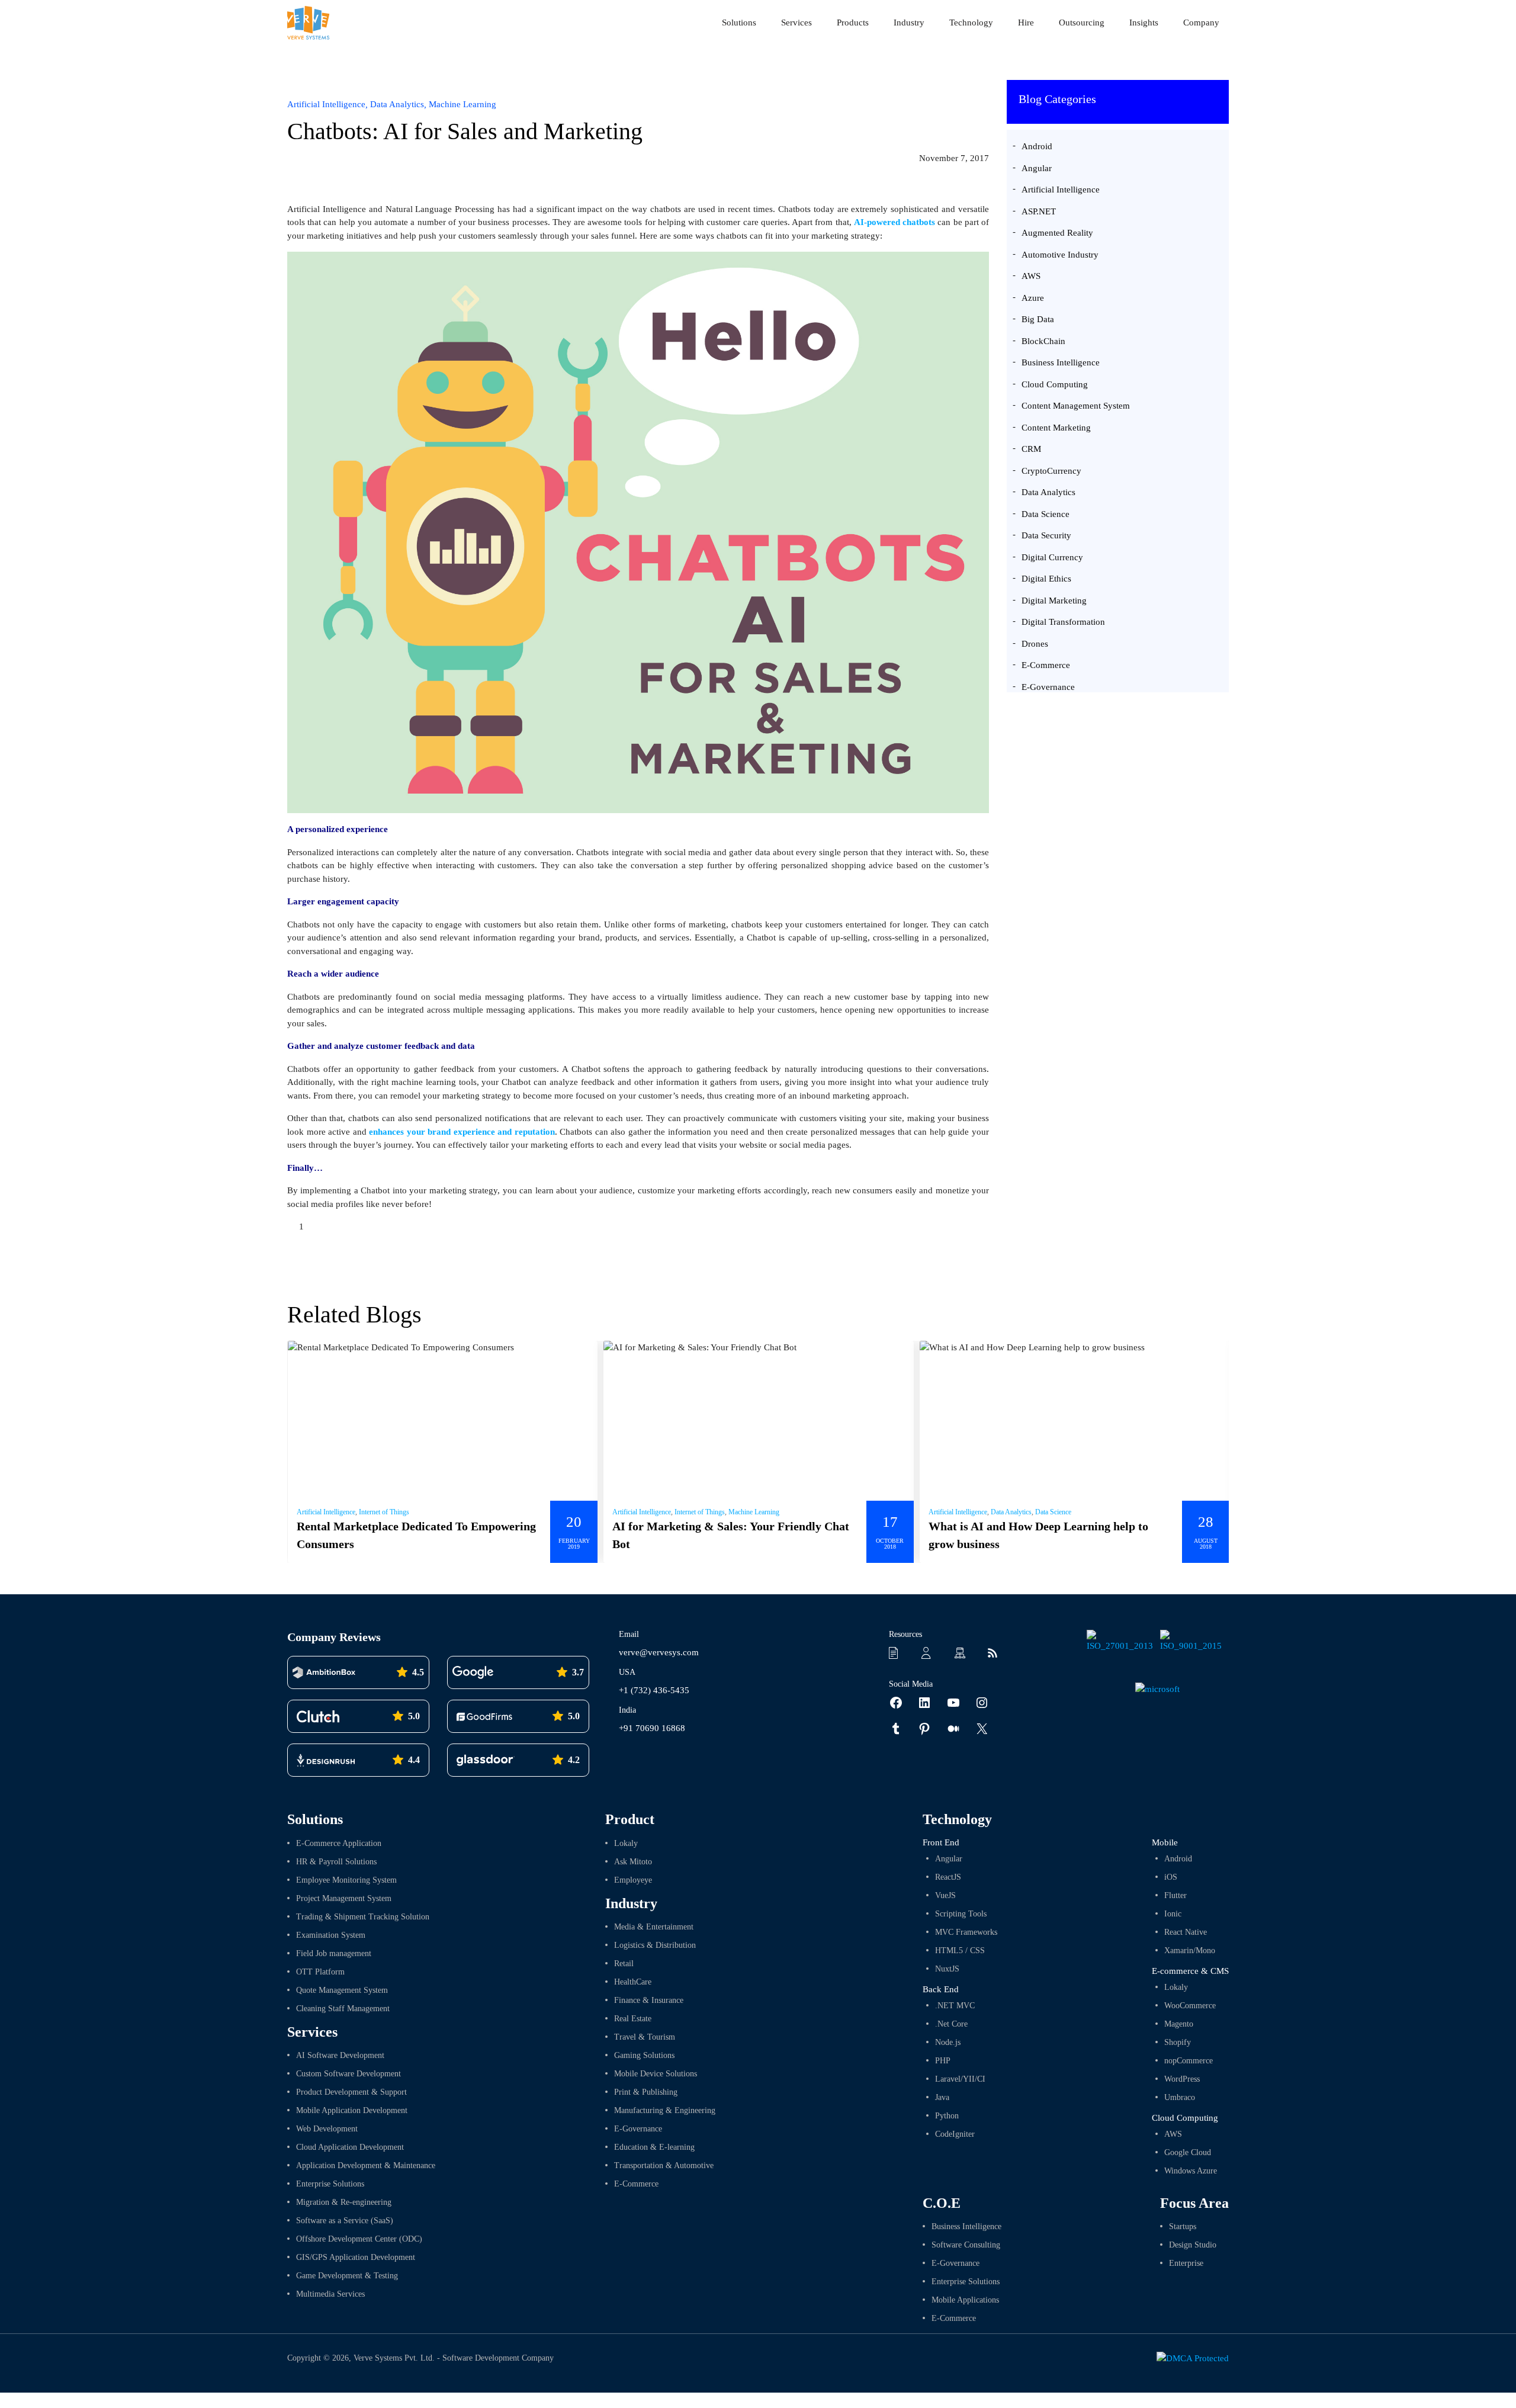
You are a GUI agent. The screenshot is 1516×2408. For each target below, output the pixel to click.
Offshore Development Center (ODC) (359, 2239)
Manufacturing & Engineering (665, 2110)
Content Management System (1076, 406)
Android (1037, 146)
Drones (1035, 644)
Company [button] (1201, 23)
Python (947, 2116)
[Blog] (996, 1653)
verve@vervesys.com (659, 1652)
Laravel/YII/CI (960, 2079)
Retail (624, 1964)
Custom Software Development (349, 2074)
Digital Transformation (1063, 622)
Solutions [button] (739, 23)
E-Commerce (1046, 665)
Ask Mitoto (633, 1862)
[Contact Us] (930, 1653)
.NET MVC (955, 2006)
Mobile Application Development (352, 2110)
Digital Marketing (1054, 601)
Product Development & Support (351, 2092)
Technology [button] (971, 23)
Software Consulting (966, 2245)
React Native (1186, 1932)
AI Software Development (340, 2055)
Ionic (1173, 1914)
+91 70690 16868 (652, 1728)
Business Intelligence (1061, 362)
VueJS (945, 1895)
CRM (1031, 449)
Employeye (633, 1880)
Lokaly (626, 1843)
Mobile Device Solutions (656, 2074)
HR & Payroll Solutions (336, 1862)
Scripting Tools (961, 1914)
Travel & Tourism (645, 2037)
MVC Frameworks (966, 1932)
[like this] (292, 1227)
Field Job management (334, 1953)
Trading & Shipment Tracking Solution (363, 1917)
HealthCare (633, 1982)
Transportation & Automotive (664, 2165)
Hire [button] (1026, 23)
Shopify (1178, 2042)
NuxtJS (947, 1969)
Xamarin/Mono (1190, 1951)
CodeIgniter (955, 2134)
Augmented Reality (1057, 233)
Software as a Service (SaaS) (345, 2221)
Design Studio (1193, 2245)
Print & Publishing (646, 2092)
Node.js (948, 2042)
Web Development (327, 2129)
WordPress (1182, 2079)
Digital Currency (1052, 557)
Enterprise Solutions (330, 2184)
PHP (943, 2061)
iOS (1171, 1877)
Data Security (1046, 535)
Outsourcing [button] (1082, 23)
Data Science (1046, 514)
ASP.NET (1039, 211)
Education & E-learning (654, 2147)
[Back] (974, 107)
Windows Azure (1191, 2171)
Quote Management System (342, 1990)
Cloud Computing (1055, 384)
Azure (1033, 298)
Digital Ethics (1046, 579)
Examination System (331, 1935)
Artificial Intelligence (1061, 190)
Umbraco (1180, 2097)
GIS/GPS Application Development (356, 2257)
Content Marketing (1056, 428)
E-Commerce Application (339, 1843)
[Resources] (898, 1653)
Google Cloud (1188, 2152)
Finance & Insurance (649, 2000)
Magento (1179, 2024)
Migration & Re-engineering (344, 2202)
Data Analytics (1048, 492)
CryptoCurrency (1051, 471)
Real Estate (633, 2019)
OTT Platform (320, 1972)
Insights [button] (1144, 23)
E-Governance (1048, 687)
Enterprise (1186, 2263)
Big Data (1038, 319)
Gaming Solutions (644, 2055)
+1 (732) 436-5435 (654, 1690)
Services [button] (796, 23)
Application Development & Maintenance (366, 2165)
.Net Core (951, 2024)
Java (942, 2097)
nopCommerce (1189, 2061)
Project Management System (344, 1898)
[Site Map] (963, 1653)
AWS (1031, 276)
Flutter (1175, 1895)
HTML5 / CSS (960, 1951)
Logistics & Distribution (655, 1945)
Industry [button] (909, 23)
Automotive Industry (1060, 255)
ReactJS (948, 1877)
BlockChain (1043, 341)
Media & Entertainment (654, 1927)
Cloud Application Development (350, 2147)
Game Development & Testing (347, 2276)
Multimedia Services (330, 2294)
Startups (1183, 2226)
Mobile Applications (965, 2300)
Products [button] (853, 23)
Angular (1037, 168)
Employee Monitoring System (346, 1880)
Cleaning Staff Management (343, 2009)
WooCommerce (1190, 2006)
